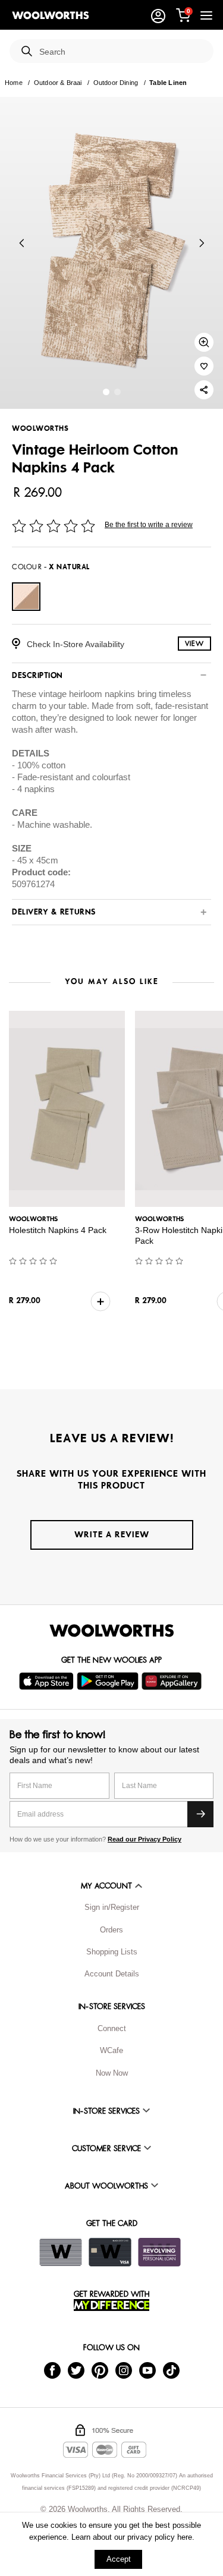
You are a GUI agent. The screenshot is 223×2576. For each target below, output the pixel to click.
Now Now (112, 2073)
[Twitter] (76, 2370)
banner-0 (106, 392)
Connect (112, 2028)
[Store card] (61, 2252)
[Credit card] (110, 2252)
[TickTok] (171, 2370)
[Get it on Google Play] (109, 1681)
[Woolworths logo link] (51, 15)
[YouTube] (147, 2370)
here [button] (185, 2537)
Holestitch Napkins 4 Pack (58, 1230)
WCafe (111, 2050)
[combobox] (122, 52)
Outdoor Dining (116, 83)
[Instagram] (124, 2370)
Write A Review (112, 1535)
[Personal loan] (159, 2252)
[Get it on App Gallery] (173, 1681)
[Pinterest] (100, 2370)
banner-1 (117, 392)
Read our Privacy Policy (145, 1839)
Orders (111, 1930)
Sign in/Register (112, 1907)
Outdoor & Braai (58, 83)
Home (14, 83)
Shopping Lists (112, 1952)
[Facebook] (52, 2370)
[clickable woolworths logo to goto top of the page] (112, 1631)
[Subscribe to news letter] (200, 1814)
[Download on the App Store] (48, 1681)
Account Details (112, 1974)
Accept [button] (119, 2559)
